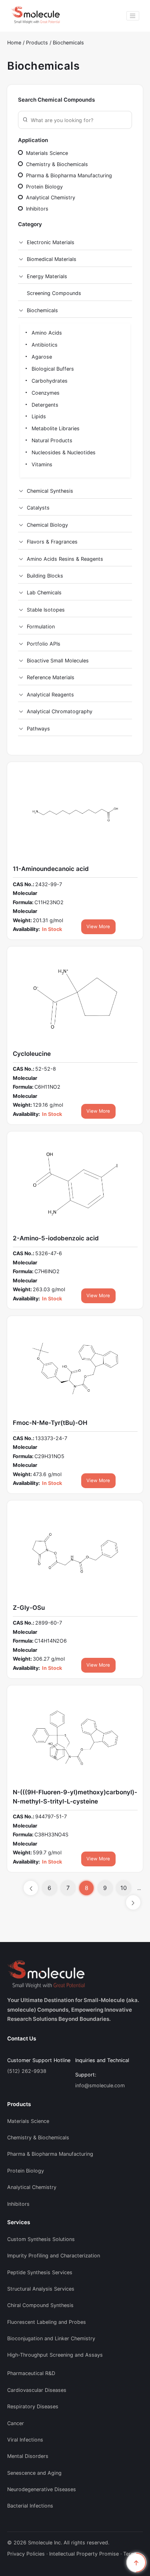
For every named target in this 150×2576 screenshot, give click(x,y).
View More (98, 927)
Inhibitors (36, 209)
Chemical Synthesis (50, 491)
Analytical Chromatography (60, 711)
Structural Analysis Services (41, 2289)
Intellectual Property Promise (84, 2554)
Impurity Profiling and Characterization (54, 2256)
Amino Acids (46, 333)
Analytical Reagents (50, 695)
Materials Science (46, 153)
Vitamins (41, 464)
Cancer (16, 2423)
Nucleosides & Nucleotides (63, 452)
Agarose (41, 357)
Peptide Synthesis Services (40, 2272)
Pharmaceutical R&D (31, 2373)
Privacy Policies (26, 2554)
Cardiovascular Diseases (37, 2390)
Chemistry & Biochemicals (56, 164)
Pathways (38, 729)
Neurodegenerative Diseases (42, 2489)
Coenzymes (45, 393)
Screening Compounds (54, 293)
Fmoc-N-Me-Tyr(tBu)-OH (50, 1423)
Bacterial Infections (30, 2506)
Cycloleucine (32, 1054)
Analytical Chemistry (50, 198)
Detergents (44, 405)
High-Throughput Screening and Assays (55, 2355)
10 (124, 1888)
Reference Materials (51, 677)
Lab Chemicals (44, 593)
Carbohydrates (49, 381)
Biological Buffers (52, 369)
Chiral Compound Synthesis (40, 2305)
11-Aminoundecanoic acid (51, 869)
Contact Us (22, 2038)
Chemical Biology (47, 525)
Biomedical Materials (52, 259)
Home (14, 43)
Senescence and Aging (34, 2473)
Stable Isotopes (46, 610)
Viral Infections (25, 2440)
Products (38, 43)
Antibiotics (44, 345)
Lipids (38, 416)
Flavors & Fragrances (52, 542)
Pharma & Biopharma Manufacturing (68, 176)
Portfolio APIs (44, 644)
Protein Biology (44, 187)
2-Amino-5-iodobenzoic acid (56, 1238)
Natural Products (51, 440)
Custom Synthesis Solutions (41, 2239)
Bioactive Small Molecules (58, 661)
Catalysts (38, 508)
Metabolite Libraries (55, 428)
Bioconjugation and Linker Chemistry (51, 2338)
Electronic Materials (51, 242)
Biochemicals (68, 43)
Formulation (41, 627)
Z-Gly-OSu (29, 1608)
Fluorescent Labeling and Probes (47, 2322)
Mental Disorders (28, 2456)
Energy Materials (47, 276)
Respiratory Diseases (33, 2406)
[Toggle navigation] (133, 16)
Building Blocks (45, 576)
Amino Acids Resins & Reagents (65, 559)
